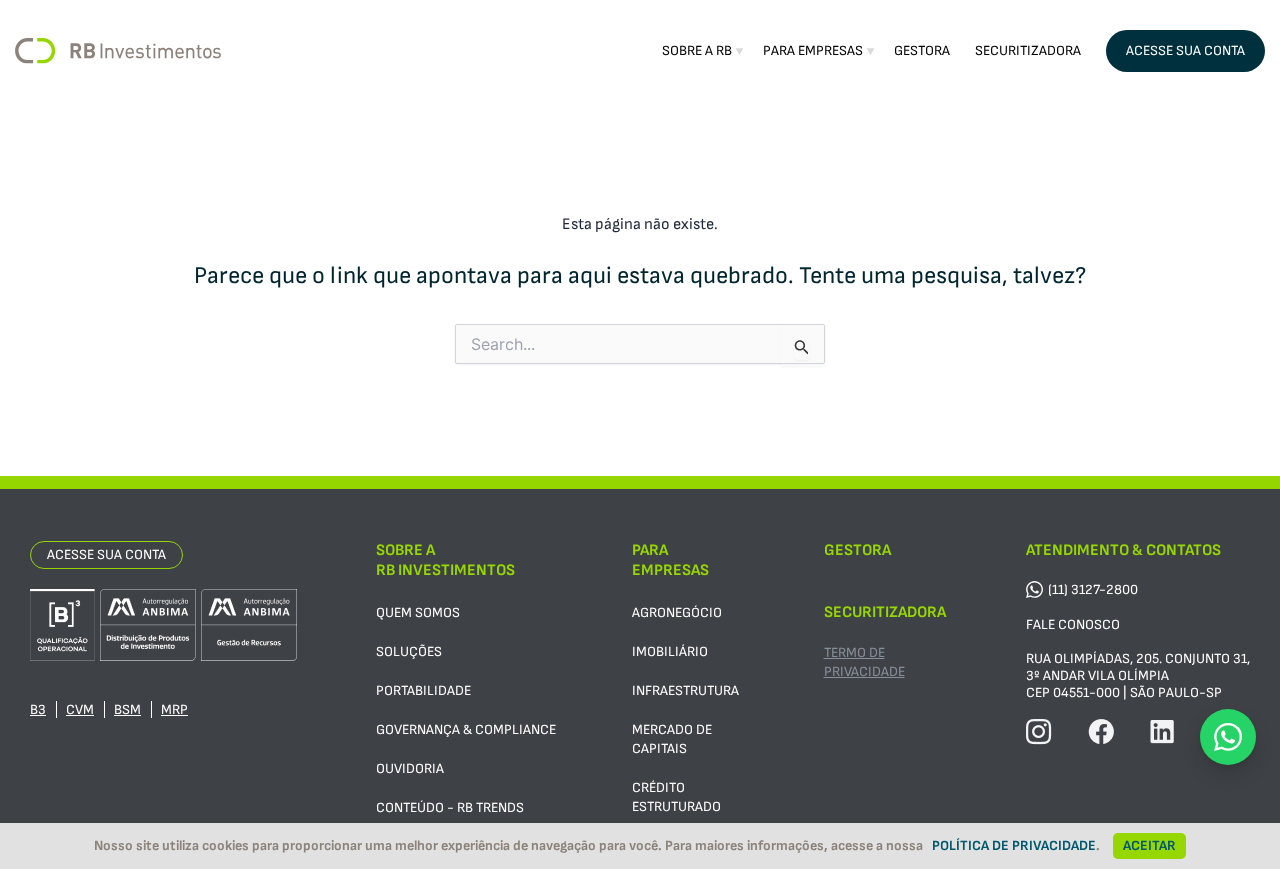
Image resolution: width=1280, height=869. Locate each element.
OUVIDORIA (410, 768)
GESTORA (922, 50)
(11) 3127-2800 (1093, 589)
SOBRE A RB (697, 50)
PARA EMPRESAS (813, 50)
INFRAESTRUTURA (685, 690)
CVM (80, 709)
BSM (127, 709)
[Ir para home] (118, 51)
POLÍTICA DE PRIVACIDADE (1014, 845)
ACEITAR (1149, 845)
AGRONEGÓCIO (677, 612)
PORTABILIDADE (423, 690)
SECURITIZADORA (1028, 50)
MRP (174, 709)
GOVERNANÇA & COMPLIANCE (466, 729)
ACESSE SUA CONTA (1185, 50)
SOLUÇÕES (409, 651)
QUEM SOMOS (418, 612)
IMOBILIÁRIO (670, 651)
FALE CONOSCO (1073, 624)
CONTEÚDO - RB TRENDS (450, 807)
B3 (38, 709)
